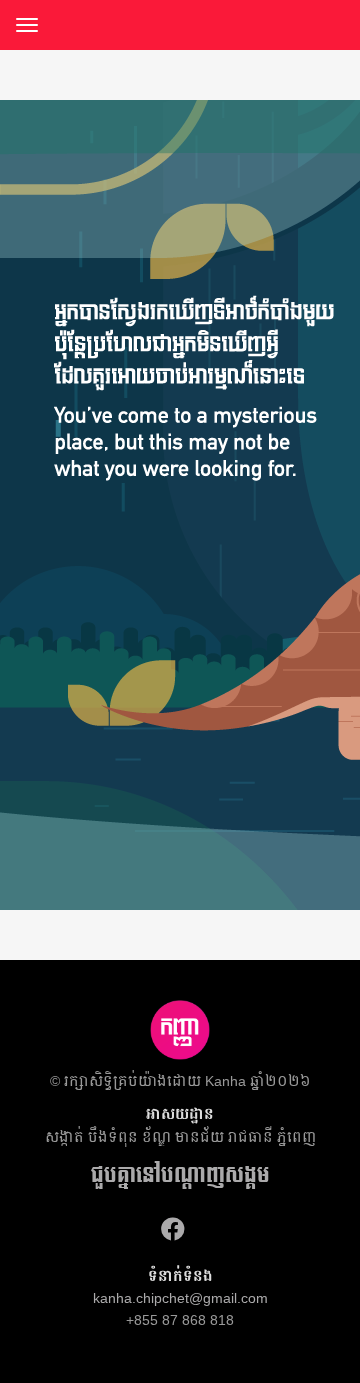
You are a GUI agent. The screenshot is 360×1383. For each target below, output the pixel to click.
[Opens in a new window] (173, 1229)
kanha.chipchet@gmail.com (180, 1298)
